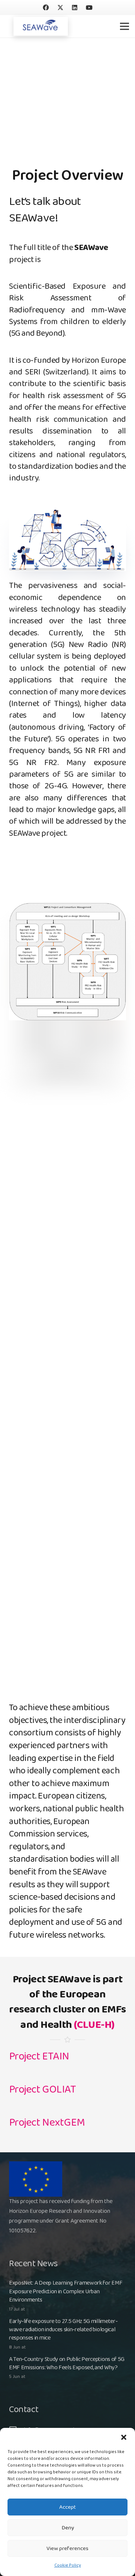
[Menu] (124, 26)
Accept (67, 2507)
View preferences (67, 2549)
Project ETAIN (39, 2056)
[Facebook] (46, 8)
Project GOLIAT (42, 2090)
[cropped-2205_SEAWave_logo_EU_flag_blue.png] (41, 26)
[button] (124, 2437)
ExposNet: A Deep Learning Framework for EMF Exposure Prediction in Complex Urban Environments (66, 2291)
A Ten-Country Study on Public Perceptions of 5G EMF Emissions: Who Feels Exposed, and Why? (67, 2363)
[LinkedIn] (75, 8)
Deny (68, 2528)
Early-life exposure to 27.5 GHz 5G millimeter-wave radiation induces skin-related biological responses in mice (63, 2330)
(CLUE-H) (94, 2025)
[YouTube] (89, 8)
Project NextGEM (47, 2123)
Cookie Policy (68, 2565)
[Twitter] (60, 8)
